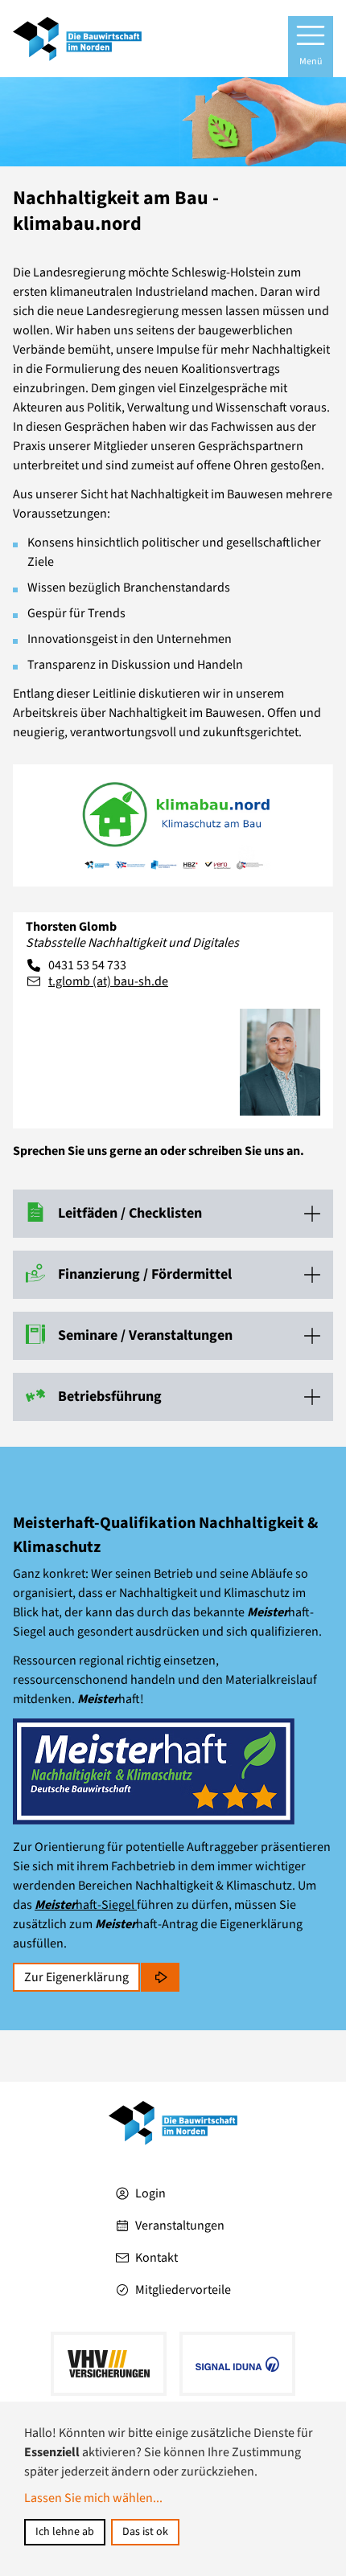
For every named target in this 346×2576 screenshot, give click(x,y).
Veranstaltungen (180, 2226)
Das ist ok (145, 2532)
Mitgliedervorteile (183, 2290)
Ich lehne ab (65, 2532)
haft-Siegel (86, 1905)
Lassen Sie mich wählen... (93, 2498)
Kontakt (157, 2258)
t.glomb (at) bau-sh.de (108, 981)
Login (150, 2193)
